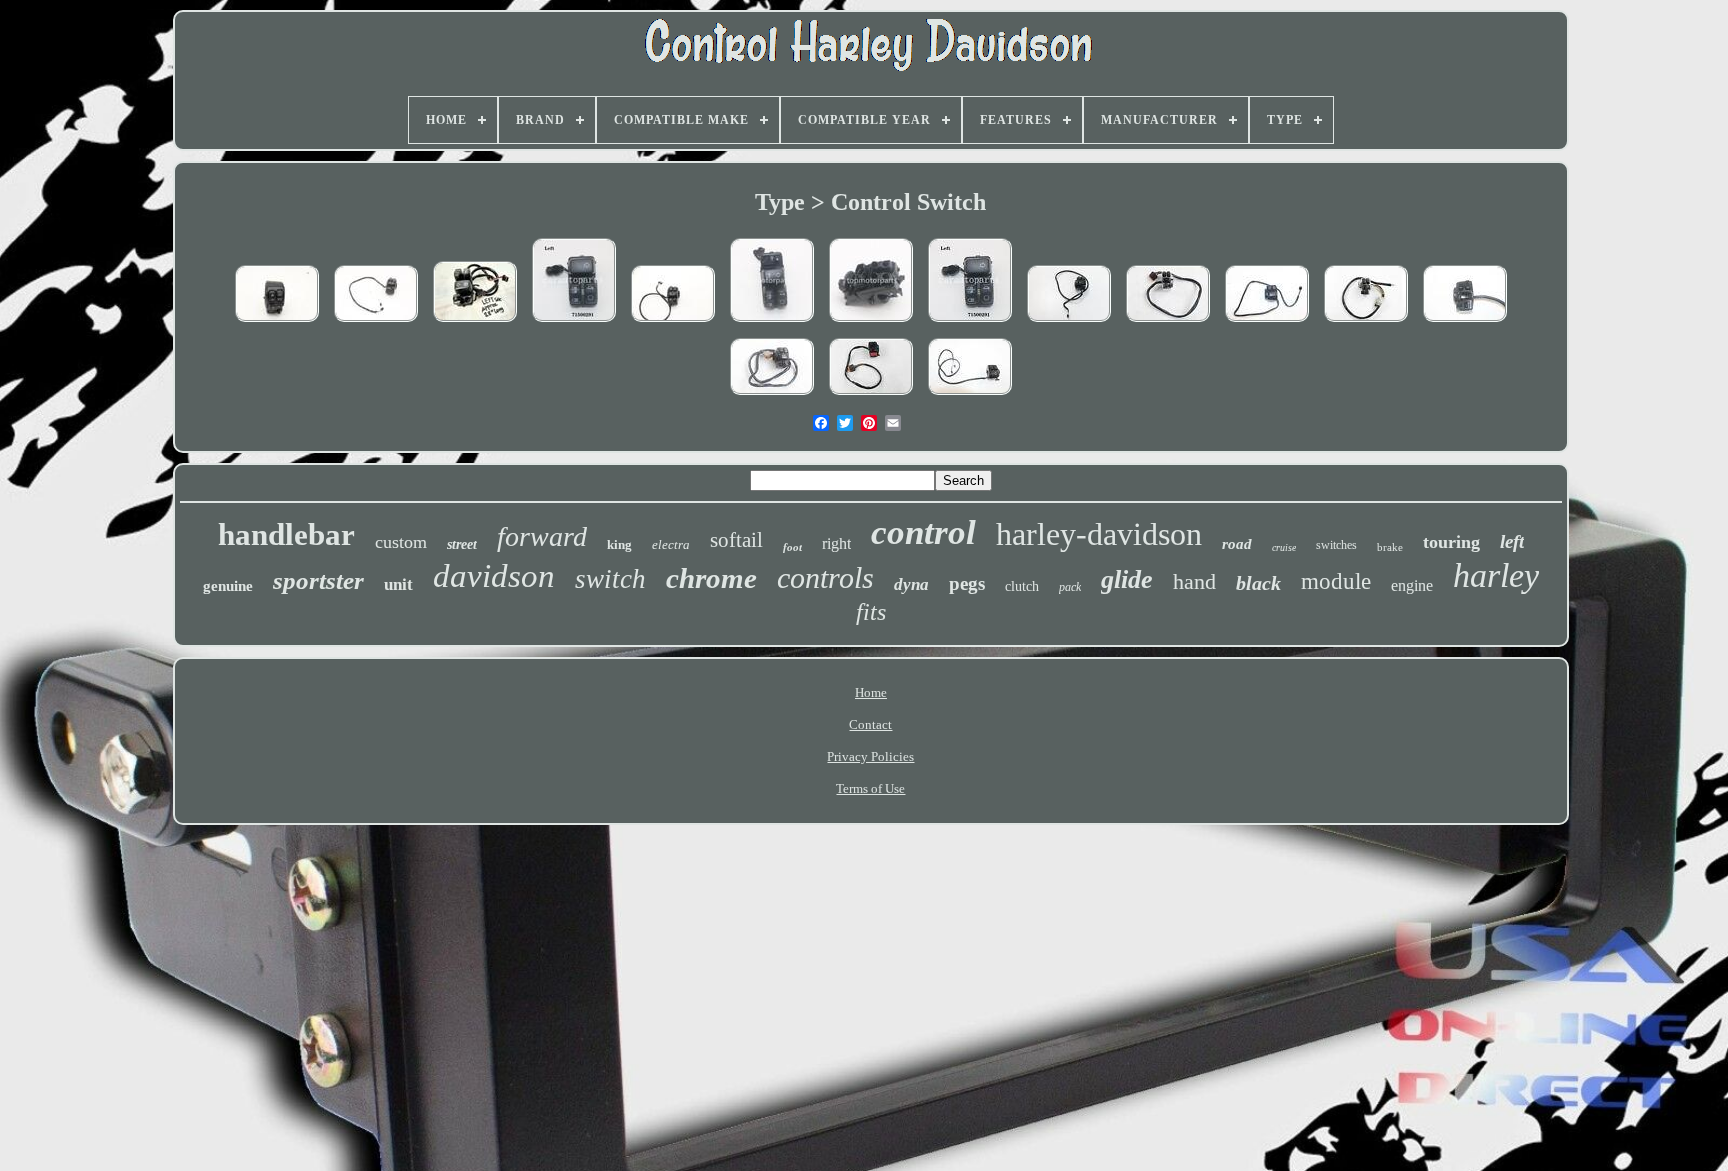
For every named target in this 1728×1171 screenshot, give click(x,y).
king (619, 544)
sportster (318, 580)
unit (398, 584)
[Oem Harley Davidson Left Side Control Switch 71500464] (475, 323)
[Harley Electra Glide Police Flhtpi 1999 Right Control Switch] (871, 396)
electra (671, 544)
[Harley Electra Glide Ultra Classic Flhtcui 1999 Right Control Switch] (1168, 323)
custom (401, 542)
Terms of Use (870, 788)
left (1512, 541)
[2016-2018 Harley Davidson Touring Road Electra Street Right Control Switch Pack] (277, 323)
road (1237, 544)
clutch (1022, 586)
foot (792, 547)
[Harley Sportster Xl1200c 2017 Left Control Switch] (1069, 323)
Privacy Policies (870, 756)
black (1258, 583)
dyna (911, 584)
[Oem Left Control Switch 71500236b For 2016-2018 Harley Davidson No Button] (871, 323)
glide (1127, 579)
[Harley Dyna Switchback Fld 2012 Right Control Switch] (970, 396)
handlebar (286, 534)
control (923, 532)
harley (1496, 575)
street (462, 544)
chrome (711, 578)
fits (871, 612)
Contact (870, 724)
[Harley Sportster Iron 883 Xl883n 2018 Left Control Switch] (1267, 323)
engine (1412, 585)
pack (1070, 587)
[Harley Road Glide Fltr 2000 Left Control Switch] (772, 396)
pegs (967, 583)
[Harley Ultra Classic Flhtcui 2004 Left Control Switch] (1465, 323)
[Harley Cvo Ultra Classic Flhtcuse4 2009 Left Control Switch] (1366, 323)
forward (542, 536)
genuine (228, 586)
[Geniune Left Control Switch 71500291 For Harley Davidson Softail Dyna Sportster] (574, 323)
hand (1194, 581)
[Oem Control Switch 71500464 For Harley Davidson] (772, 323)
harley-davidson (1099, 534)
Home (871, 692)
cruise (1284, 547)
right (836, 543)
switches (1336, 545)
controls (825, 577)
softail (736, 540)
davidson (494, 576)
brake (1390, 547)
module (1336, 581)
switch (610, 579)
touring (1451, 542)
